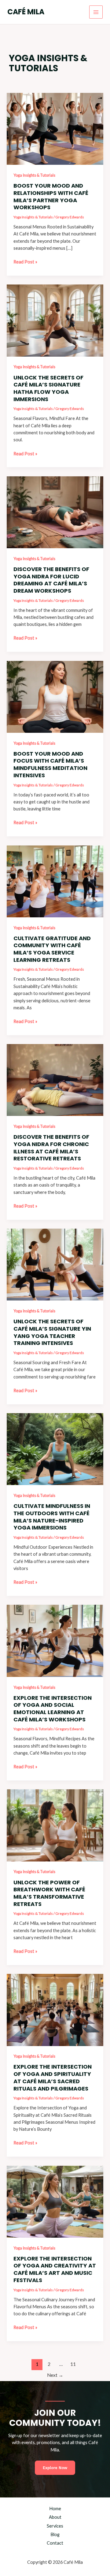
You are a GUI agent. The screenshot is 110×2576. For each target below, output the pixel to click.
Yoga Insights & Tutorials (34, 175)
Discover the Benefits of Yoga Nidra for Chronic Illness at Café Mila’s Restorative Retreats (51, 1148)
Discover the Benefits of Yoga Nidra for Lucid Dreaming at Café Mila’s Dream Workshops (51, 580)
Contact (55, 2543)
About (55, 2517)
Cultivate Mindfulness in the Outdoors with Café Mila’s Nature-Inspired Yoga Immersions (52, 1517)
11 (73, 2364)
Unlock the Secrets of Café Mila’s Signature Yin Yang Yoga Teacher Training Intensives (52, 1332)
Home (55, 2509)
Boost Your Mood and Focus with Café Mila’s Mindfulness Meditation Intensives (50, 764)
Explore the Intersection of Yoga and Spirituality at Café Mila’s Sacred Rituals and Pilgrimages (53, 2077)
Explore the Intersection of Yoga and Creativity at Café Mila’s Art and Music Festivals (55, 2269)
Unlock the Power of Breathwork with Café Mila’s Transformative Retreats (49, 1893)
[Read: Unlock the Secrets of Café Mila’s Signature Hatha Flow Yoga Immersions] (55, 320)
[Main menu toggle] (96, 12)
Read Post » (25, 262)
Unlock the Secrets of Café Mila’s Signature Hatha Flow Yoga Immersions (48, 388)
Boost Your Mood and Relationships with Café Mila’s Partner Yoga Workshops (51, 196)
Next (55, 2375)
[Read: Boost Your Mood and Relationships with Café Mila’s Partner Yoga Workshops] (55, 128)
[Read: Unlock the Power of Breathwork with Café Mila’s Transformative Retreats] (55, 1825)
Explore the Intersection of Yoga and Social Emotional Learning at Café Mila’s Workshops (53, 1709)
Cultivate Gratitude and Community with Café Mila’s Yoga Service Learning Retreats (52, 949)
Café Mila (26, 12)
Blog (55, 2534)
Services (55, 2526)
